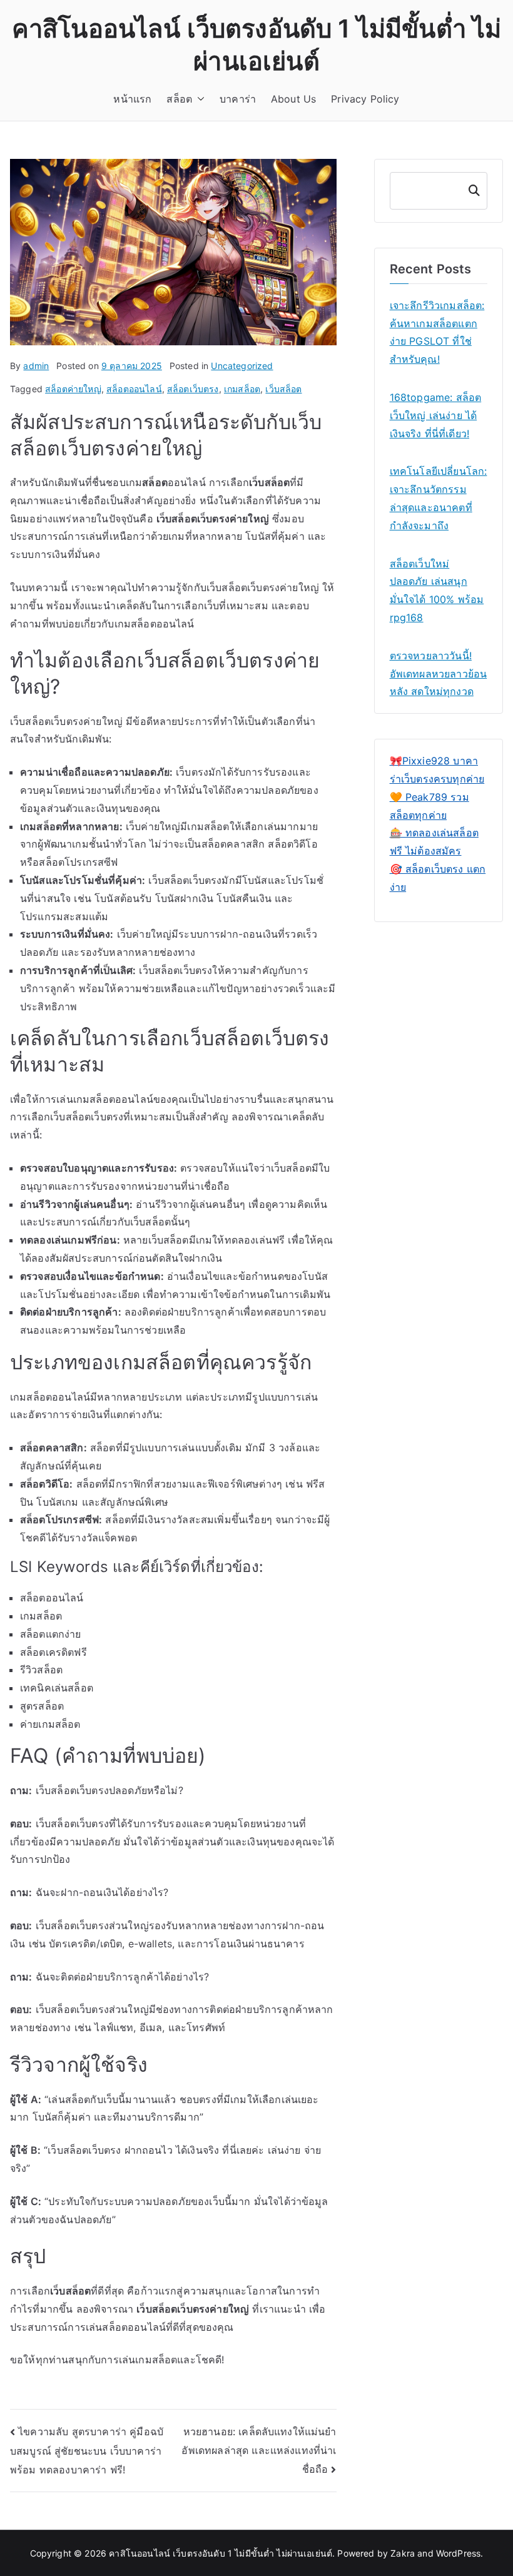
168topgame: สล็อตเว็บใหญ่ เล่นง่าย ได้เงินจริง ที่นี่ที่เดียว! (436, 415)
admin (36, 366)
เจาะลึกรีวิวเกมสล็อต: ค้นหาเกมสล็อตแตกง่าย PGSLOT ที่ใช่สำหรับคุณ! (437, 332)
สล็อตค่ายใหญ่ (73, 389)
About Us (293, 99)
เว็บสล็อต (283, 389)
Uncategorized (242, 366)
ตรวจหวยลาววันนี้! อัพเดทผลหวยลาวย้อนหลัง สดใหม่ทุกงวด (439, 674)
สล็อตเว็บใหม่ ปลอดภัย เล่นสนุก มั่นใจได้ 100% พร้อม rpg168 (437, 591)
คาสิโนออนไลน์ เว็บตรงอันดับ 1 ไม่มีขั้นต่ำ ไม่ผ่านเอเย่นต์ (221, 2553)
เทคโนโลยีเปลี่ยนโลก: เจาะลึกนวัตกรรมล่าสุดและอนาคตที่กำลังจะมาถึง (439, 498)
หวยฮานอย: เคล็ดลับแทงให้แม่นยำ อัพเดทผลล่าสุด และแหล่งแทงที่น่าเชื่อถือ (259, 2450)
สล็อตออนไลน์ (134, 389)
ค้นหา (473, 190)
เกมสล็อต (242, 389)
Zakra (403, 2553)
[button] (198, 99)
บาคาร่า (238, 99)
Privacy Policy (365, 99)
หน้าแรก (132, 99)
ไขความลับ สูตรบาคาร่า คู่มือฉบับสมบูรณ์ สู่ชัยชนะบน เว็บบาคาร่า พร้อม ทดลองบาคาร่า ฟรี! (87, 2451)
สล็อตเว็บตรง (193, 389)
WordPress (458, 2553)
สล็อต (179, 99)
